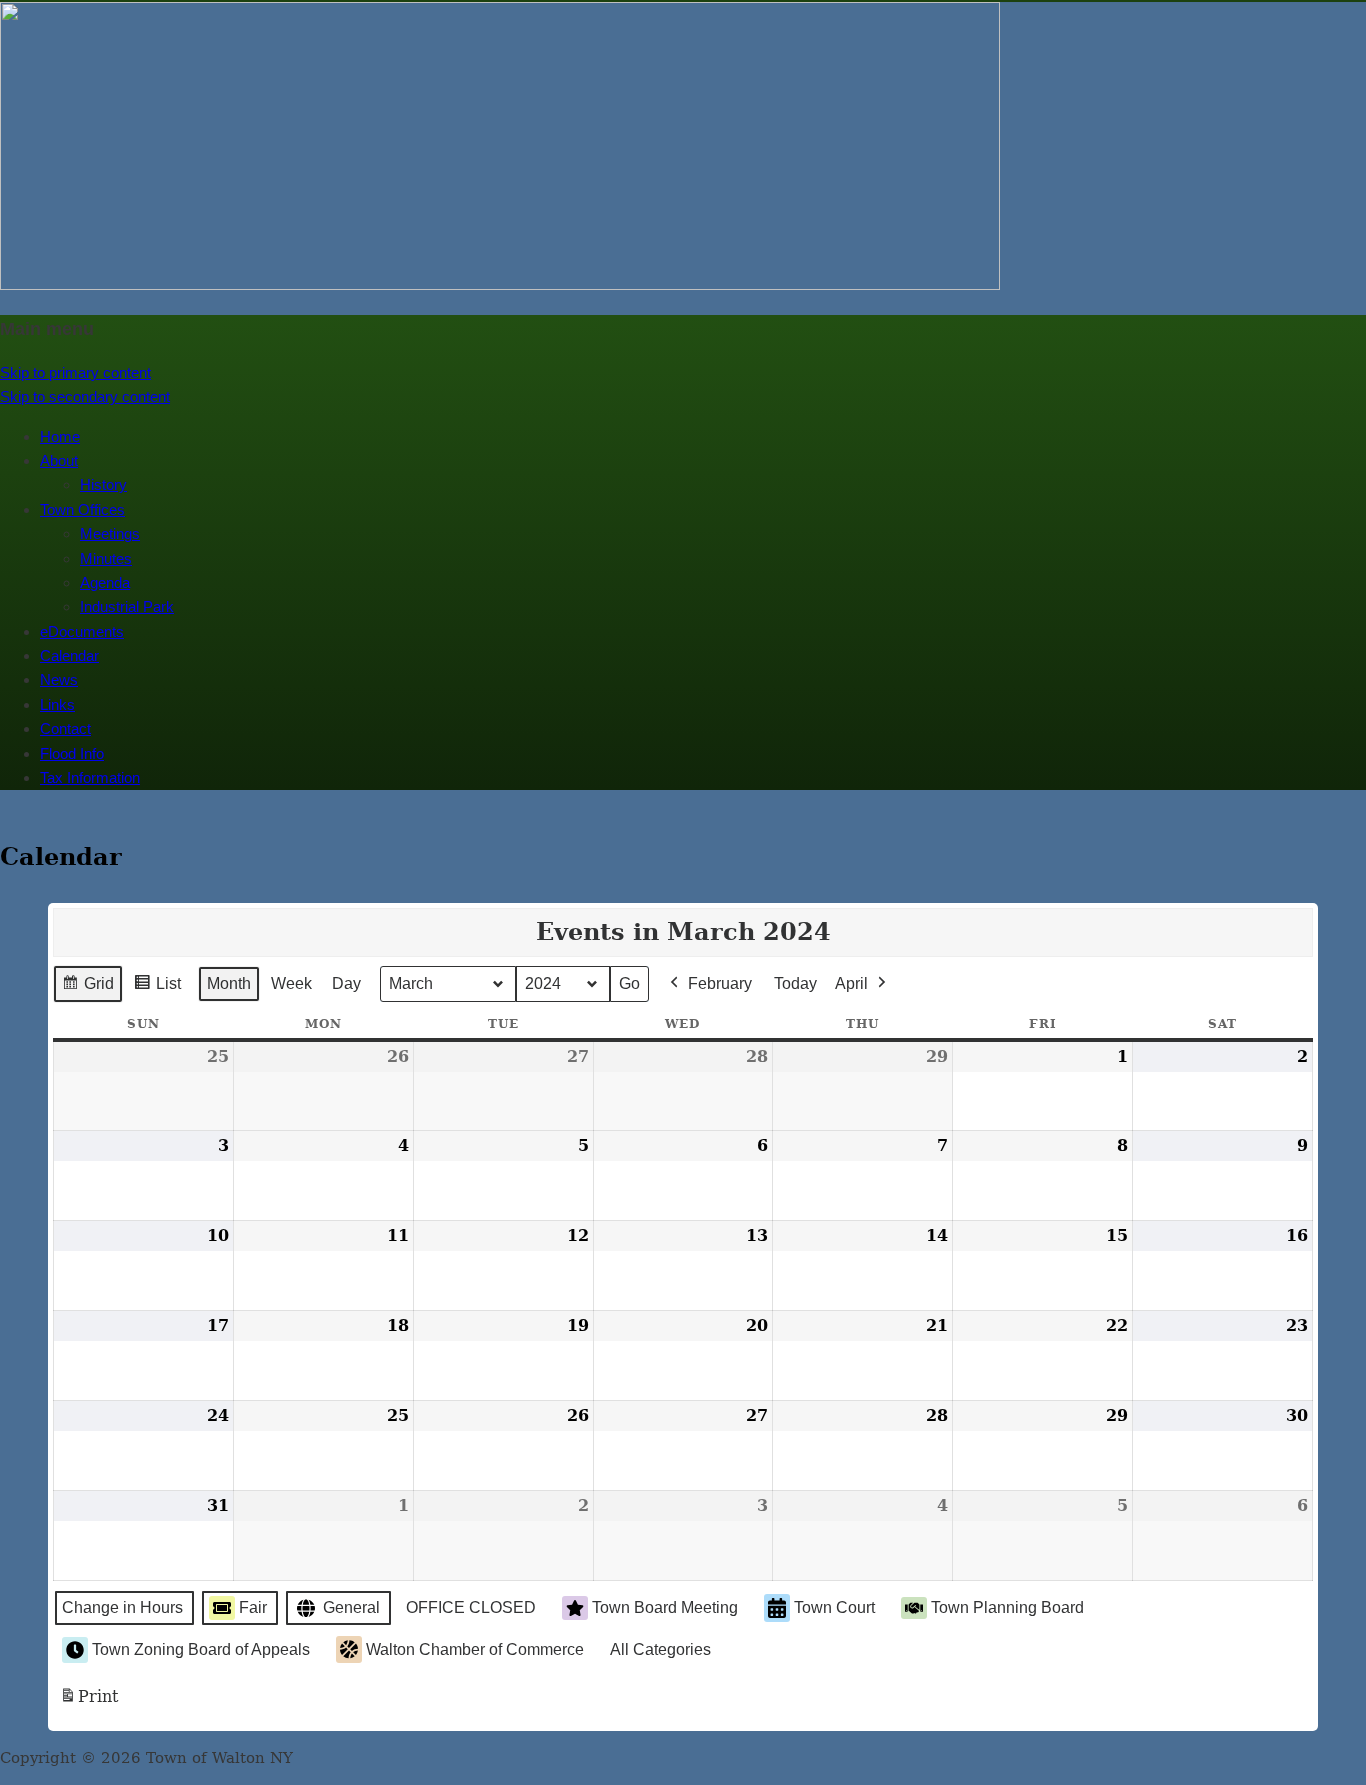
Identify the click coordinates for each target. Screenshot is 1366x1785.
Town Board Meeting (665, 1607)
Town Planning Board (1007, 1607)
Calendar (69, 655)
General (351, 1607)
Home (60, 436)
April (851, 983)
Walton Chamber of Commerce (475, 1649)
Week (291, 983)
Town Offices (82, 509)
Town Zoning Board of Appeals (201, 1649)
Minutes (106, 558)
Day (346, 983)
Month (229, 983)
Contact (65, 728)
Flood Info (72, 753)
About (59, 460)
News (59, 679)
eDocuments (82, 631)
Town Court (834, 1607)
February (720, 983)
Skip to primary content (75, 372)
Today (795, 983)
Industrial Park (127, 606)
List (157, 989)
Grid (87, 989)
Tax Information (90, 777)
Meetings (110, 533)
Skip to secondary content (85, 396)
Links (57, 704)
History (103, 484)
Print (88, 1702)
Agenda (105, 582)
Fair (253, 1607)
